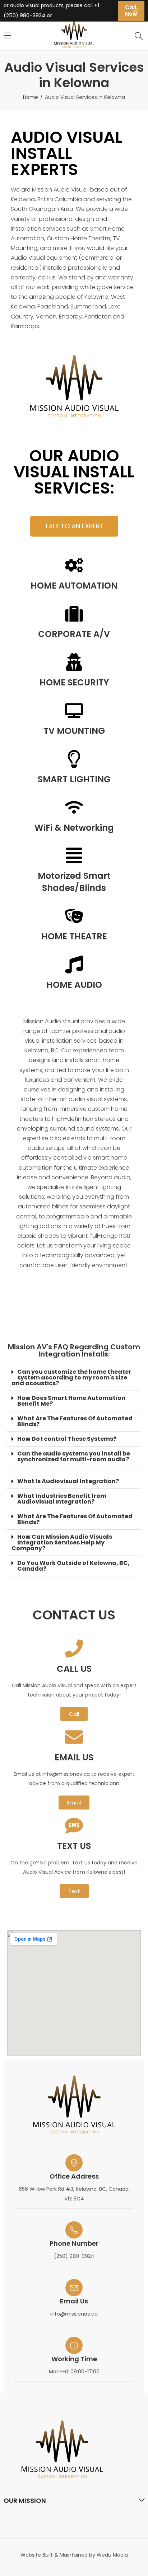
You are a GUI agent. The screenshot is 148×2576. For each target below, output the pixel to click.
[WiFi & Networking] (74, 807)
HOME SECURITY (74, 682)
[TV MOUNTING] (74, 711)
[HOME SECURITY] (74, 662)
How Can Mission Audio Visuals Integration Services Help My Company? (62, 1542)
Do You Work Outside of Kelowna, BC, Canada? (73, 1566)
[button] (74, 1378)
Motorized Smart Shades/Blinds (74, 882)
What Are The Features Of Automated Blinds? (75, 1421)
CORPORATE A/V (74, 634)
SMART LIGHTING (74, 779)
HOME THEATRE (74, 936)
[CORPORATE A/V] (74, 614)
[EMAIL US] (74, 1737)
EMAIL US (74, 1757)
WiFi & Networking (74, 828)
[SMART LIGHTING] (74, 759)
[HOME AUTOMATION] (74, 565)
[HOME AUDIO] (74, 964)
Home (31, 97)
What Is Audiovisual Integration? (68, 1481)
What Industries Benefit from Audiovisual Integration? (62, 1499)
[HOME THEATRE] (74, 916)
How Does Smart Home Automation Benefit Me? (71, 1401)
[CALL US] (74, 1648)
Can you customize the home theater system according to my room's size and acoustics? (71, 1377)
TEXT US (74, 1846)
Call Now (131, 11)
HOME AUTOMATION (74, 586)
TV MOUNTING (74, 731)
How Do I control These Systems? (67, 1439)
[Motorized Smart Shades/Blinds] (74, 855)
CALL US (74, 1669)
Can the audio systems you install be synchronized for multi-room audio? (74, 1456)
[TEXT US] (74, 1826)
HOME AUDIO (74, 985)
